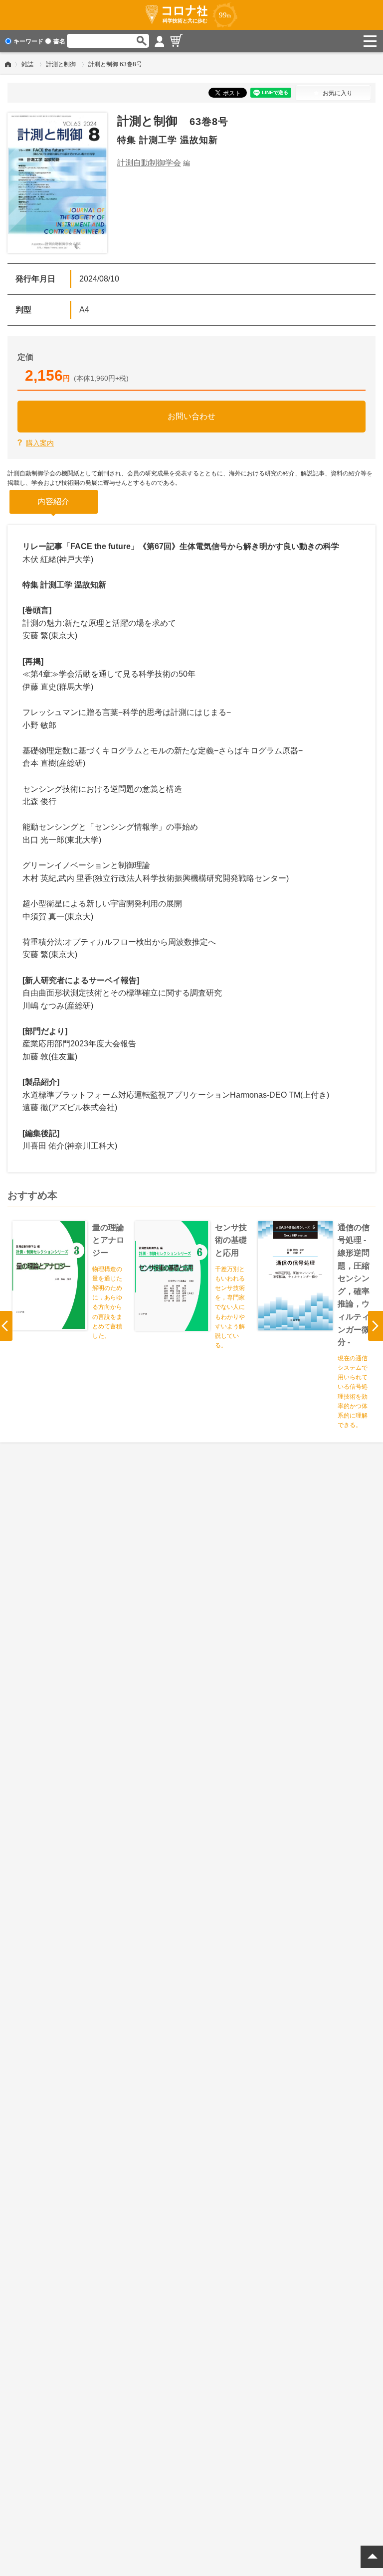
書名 (59, 41)
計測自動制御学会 (149, 163)
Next (376, 1326)
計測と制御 (61, 64)
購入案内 (40, 443)
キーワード (28, 41)
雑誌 (27, 64)
